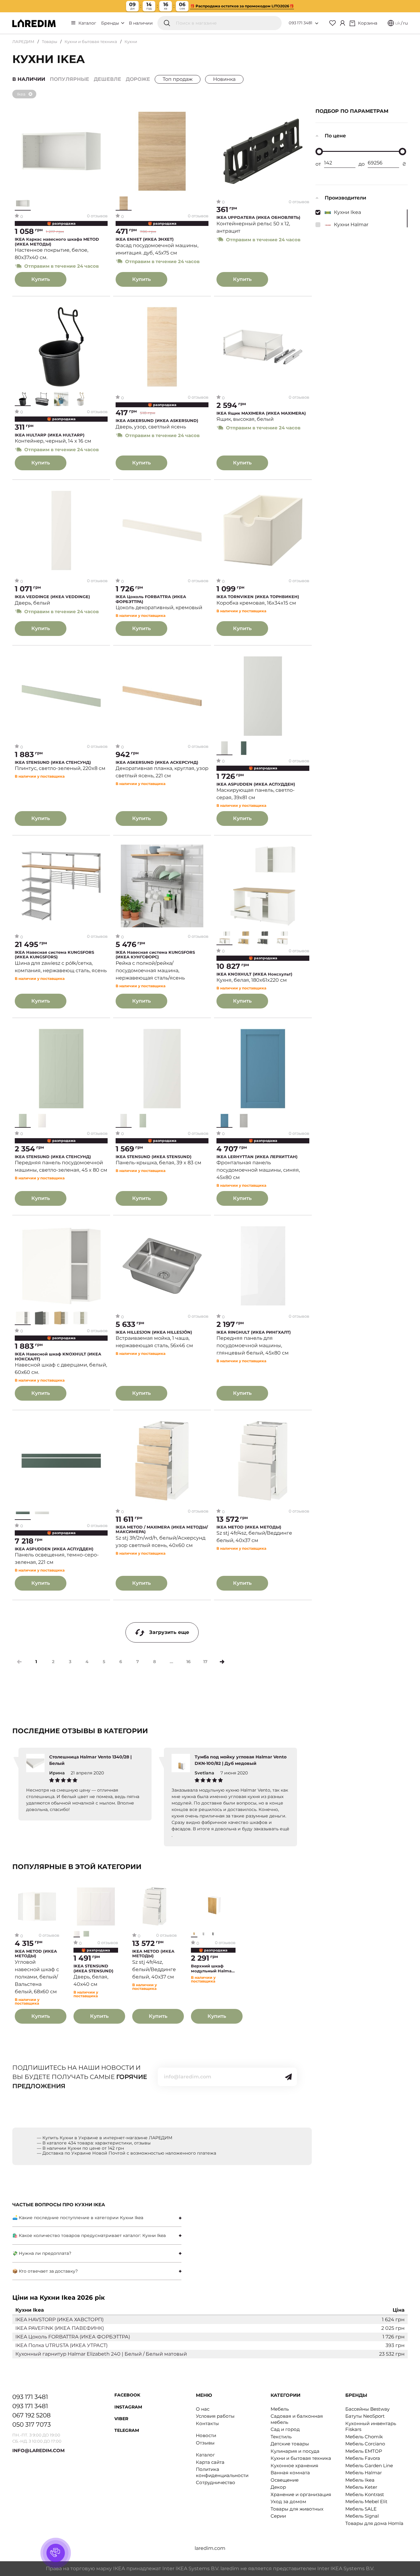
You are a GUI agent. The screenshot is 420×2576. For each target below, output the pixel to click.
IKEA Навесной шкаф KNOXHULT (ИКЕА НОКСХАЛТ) (58, 1357)
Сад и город (285, 2429)
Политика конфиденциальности (222, 2472)
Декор (278, 2487)
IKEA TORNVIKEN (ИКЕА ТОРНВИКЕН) (258, 597)
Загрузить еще (169, 1632)
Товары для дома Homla (374, 2523)
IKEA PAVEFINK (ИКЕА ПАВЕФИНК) (60, 2328)
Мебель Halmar (364, 2473)
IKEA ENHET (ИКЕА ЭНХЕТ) (145, 239)
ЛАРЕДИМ (23, 41)
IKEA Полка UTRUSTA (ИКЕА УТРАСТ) (61, 2345)
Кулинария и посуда (295, 2451)
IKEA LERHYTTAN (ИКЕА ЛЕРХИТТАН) (257, 1157)
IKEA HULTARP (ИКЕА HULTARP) (50, 435)
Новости (206, 2435)
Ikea (21, 94)
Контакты (207, 2423)
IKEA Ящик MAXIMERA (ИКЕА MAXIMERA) (261, 413)
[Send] (288, 2077)
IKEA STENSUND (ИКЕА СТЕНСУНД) (53, 762)
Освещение (285, 2480)
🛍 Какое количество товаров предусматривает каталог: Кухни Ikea (89, 2235)
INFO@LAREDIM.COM (38, 2450)
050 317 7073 (32, 2424)
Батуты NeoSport (365, 2416)
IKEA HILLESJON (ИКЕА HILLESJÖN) (154, 1332)
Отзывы (205, 2443)
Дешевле (107, 79)
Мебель (280, 2409)
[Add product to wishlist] (103, 115)
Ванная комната (290, 2473)
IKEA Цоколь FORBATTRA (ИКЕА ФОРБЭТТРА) (151, 599)
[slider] (319, 152)
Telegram (127, 2430)
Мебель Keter (361, 2487)
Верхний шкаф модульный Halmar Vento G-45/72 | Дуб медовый (212, 1968)
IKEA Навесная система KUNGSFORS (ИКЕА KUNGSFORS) (54, 955)
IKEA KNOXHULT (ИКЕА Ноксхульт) (254, 974)
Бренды (111, 23)
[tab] (97, 2218)
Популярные (69, 79)
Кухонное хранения (294, 2466)
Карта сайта (210, 2462)
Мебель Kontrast (365, 2494)
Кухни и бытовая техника (91, 41)
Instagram (128, 2407)
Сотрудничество (216, 2482)
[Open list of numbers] (317, 23)
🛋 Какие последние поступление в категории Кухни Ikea (78, 2218)
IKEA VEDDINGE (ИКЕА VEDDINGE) (52, 597)
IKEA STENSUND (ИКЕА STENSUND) (154, 1157)
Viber (121, 2419)
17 (205, 1662)
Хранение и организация (301, 2494)
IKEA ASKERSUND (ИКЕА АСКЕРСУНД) (157, 762)
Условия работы (215, 2416)
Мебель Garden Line (369, 2466)
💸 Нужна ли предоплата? (42, 2253)
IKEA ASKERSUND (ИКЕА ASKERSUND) (157, 421)
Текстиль (281, 2437)
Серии (278, 2516)
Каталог (87, 23)
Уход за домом (288, 2501)
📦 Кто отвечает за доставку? (45, 2271)
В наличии (141, 23)
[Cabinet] (343, 23)
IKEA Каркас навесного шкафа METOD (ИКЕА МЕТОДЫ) (57, 242)
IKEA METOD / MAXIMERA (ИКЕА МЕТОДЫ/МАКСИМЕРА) (162, 1530)
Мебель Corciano (365, 2444)
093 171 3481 (301, 23)
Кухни (131, 41)
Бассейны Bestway (367, 2409)
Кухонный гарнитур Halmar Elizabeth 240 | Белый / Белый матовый (101, 2354)
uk (398, 23)
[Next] (222, 1662)
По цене (335, 136)
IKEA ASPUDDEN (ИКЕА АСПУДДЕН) (256, 784)
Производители (345, 198)
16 (188, 1662)
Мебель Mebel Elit (366, 2501)
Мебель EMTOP (364, 2451)
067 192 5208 (32, 2415)
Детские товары (290, 2444)
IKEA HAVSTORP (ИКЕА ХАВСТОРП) (59, 2320)
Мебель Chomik (364, 2437)
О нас (203, 2409)
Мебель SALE (361, 2509)
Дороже (138, 79)
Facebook (127, 2395)
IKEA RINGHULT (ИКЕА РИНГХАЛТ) (254, 1332)
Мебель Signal (362, 2516)
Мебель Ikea (360, 2480)
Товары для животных (297, 2509)
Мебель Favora (363, 2458)
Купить (41, 279)
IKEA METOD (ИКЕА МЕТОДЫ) (249, 1527)
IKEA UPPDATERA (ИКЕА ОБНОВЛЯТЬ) (258, 217)
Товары (50, 41)
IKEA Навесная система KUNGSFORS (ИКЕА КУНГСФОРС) (155, 955)
